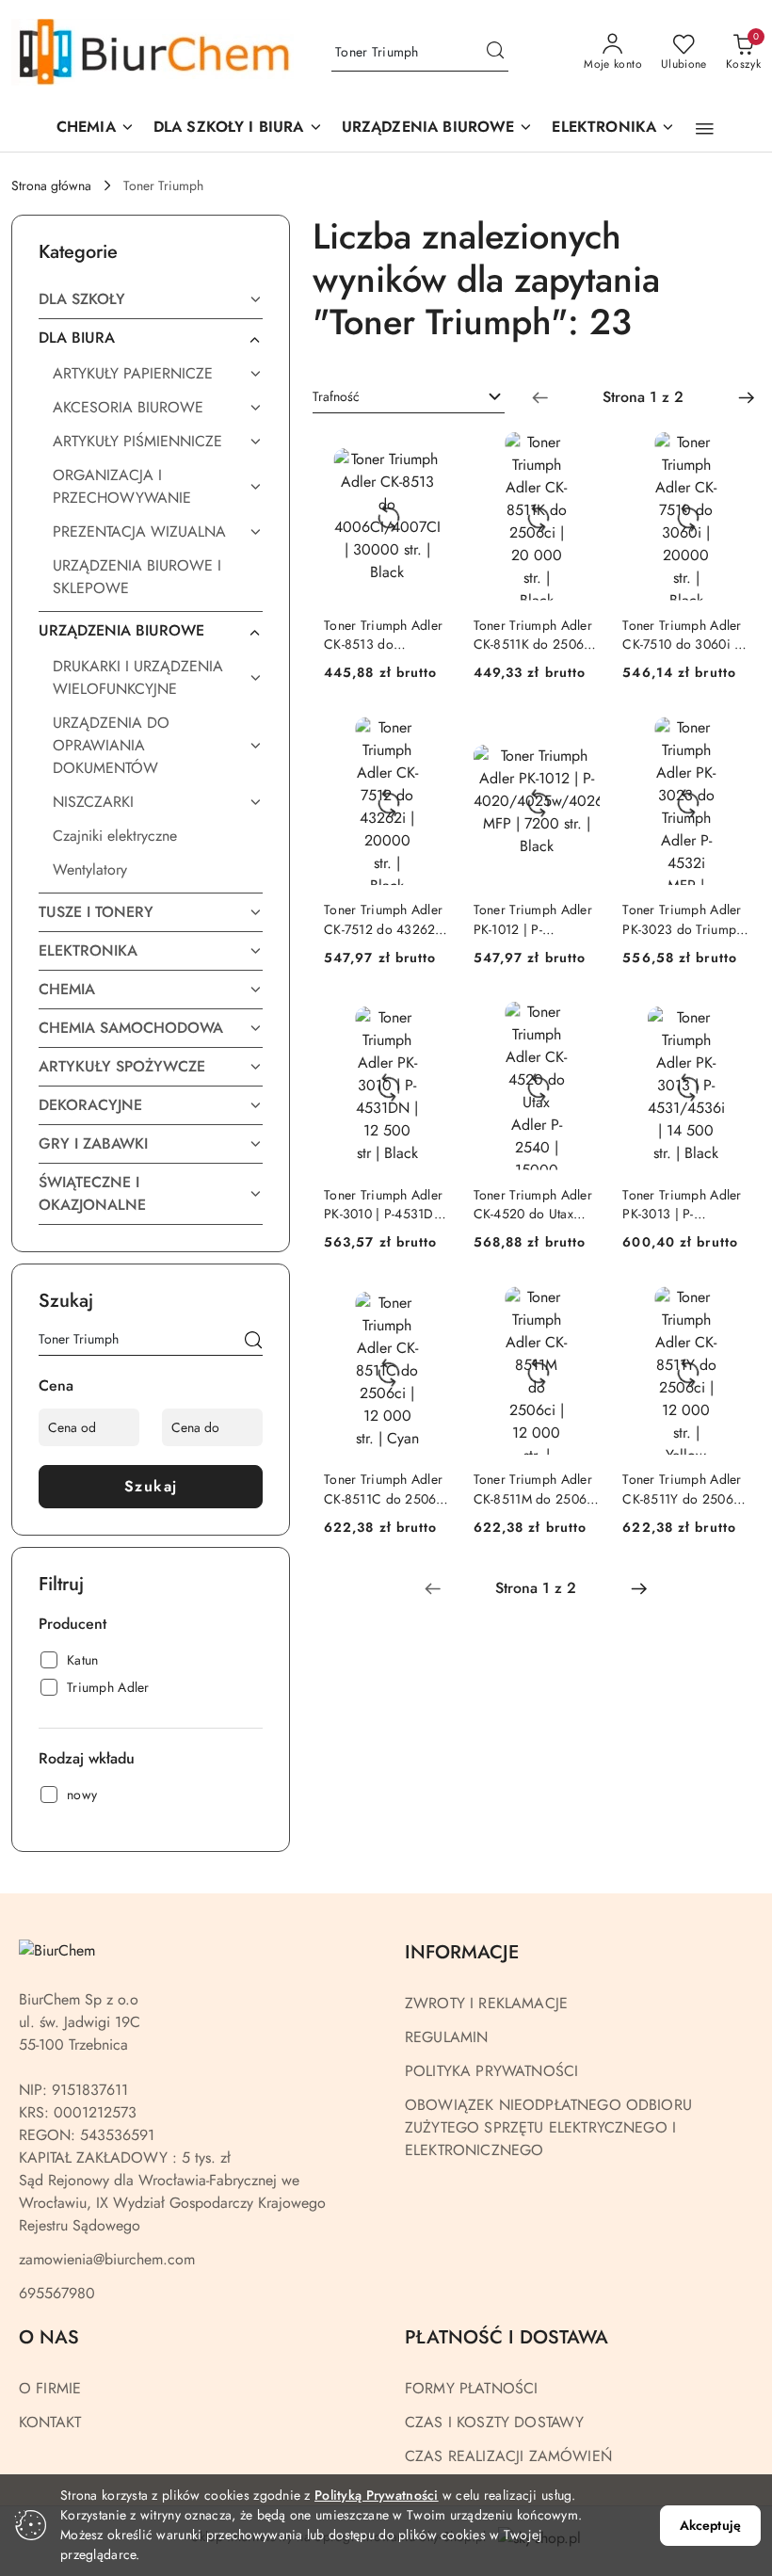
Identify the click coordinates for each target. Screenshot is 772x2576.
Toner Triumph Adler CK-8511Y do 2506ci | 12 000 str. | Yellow (683, 1489)
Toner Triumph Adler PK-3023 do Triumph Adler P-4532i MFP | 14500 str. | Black (683, 919)
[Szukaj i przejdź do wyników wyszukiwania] (495, 53)
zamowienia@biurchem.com (107, 2259)
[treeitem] (151, 299)
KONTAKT (50, 2422)
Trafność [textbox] (336, 396)
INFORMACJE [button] (462, 1952)
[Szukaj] (253, 1343)
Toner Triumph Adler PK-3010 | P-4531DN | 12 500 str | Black (384, 1204)
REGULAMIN (446, 2037)
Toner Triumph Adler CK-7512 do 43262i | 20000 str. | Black (386, 919)
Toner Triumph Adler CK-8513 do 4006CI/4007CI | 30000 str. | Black (383, 635)
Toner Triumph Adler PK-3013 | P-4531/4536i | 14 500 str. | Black (684, 1204)
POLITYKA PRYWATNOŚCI (491, 2071)
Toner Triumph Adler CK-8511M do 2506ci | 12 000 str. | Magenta (536, 1489)
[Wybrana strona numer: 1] (643, 397)
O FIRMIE (50, 2388)
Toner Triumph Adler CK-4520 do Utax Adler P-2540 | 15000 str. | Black (537, 1204)
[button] (438, 129)
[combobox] (409, 397)
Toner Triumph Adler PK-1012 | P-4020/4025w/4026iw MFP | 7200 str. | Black (537, 919)
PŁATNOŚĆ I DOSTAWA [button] (507, 2337)
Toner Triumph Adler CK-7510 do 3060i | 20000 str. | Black (682, 635)
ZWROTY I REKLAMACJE (486, 2003)
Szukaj (151, 1486)
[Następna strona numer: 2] (747, 397)
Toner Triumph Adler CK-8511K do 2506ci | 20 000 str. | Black (534, 635)
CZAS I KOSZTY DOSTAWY (494, 2422)
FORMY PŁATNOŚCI (471, 2388)
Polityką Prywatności (377, 2495)
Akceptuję (710, 2525)
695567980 (57, 2293)
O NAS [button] (49, 2337)
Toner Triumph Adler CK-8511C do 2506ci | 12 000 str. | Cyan (386, 1489)
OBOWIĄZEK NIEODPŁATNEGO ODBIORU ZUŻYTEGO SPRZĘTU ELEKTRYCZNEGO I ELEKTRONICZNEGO (548, 2127)
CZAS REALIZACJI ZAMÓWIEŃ (508, 2456)
